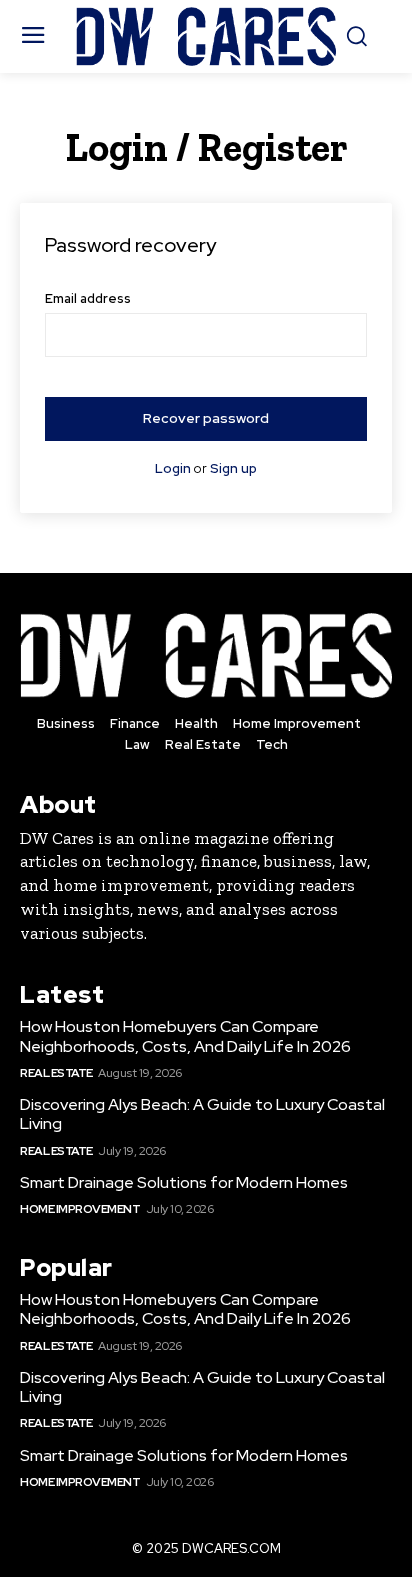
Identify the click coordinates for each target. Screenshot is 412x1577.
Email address (88, 298)
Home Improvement (80, 1209)
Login (173, 468)
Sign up (233, 468)
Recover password (206, 418)
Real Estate (56, 1073)
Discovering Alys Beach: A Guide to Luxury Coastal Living (202, 1114)
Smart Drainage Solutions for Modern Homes (184, 1182)
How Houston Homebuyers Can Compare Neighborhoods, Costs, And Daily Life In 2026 (185, 1036)
